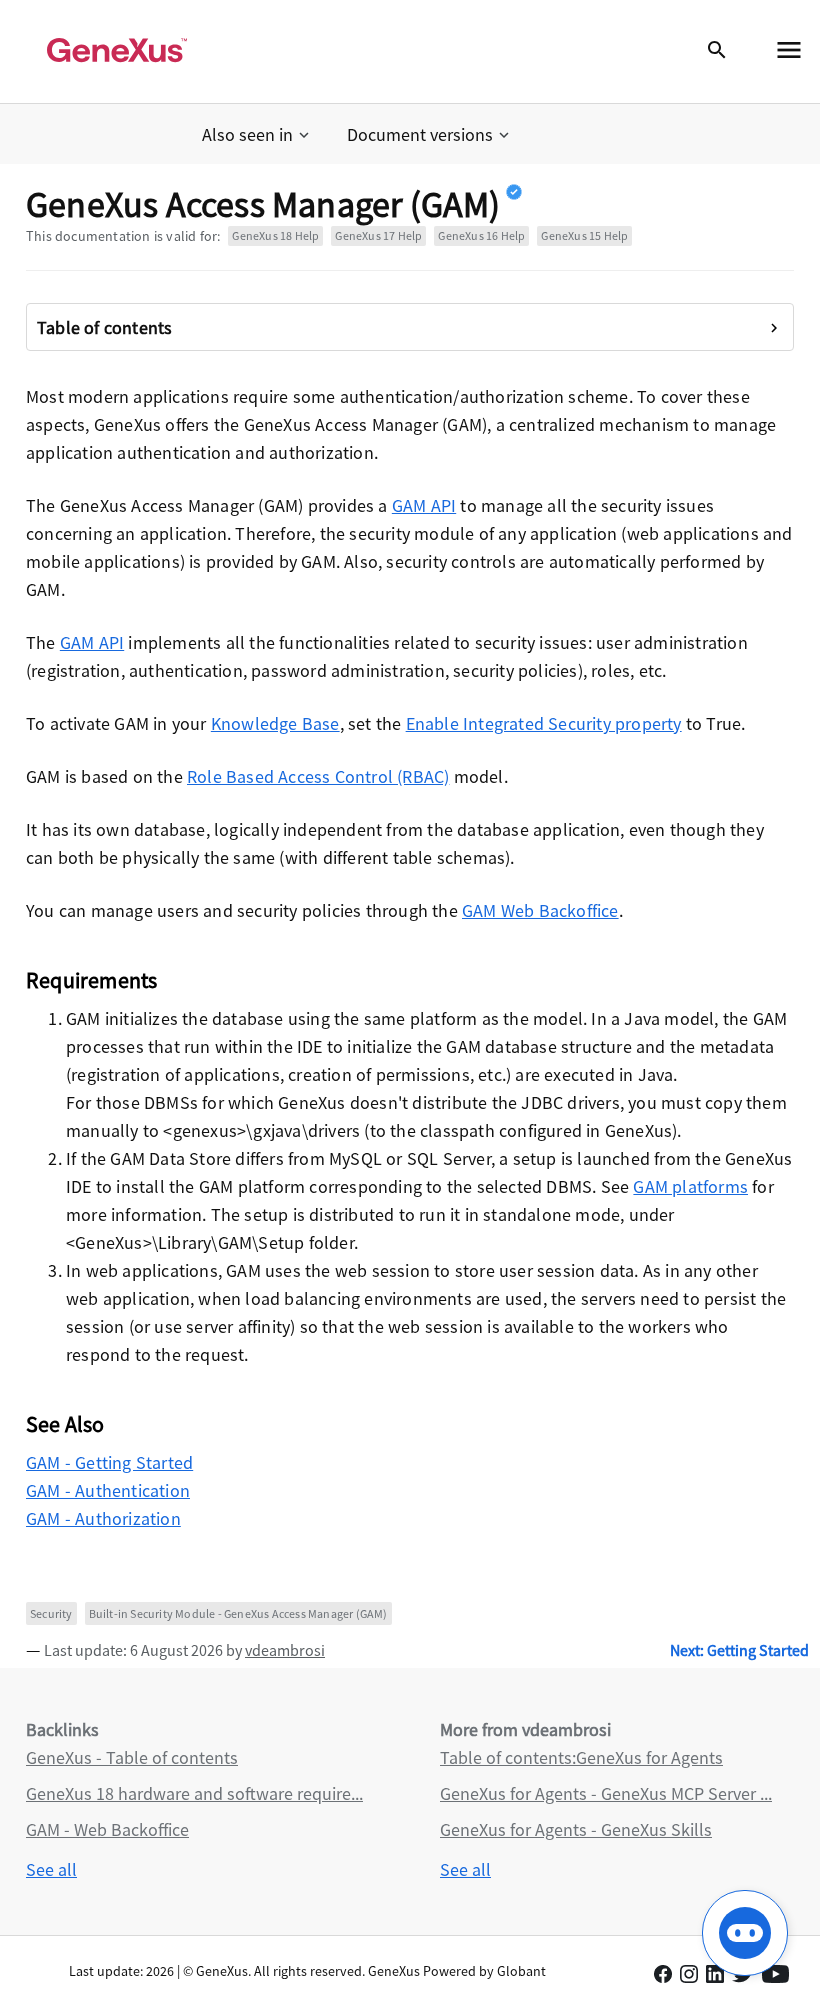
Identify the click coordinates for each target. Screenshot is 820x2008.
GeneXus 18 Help (275, 235)
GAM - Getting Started (109, 1462)
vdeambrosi (285, 1650)
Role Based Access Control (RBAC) (318, 776)
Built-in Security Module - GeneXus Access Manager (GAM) (238, 1613)
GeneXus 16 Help (481, 235)
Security (51, 1613)
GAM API (424, 505)
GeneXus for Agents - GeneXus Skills (576, 1829)
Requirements (91, 980)
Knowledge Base (275, 723)
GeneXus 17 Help (378, 235)
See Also (65, 1424)
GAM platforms (690, 1186)
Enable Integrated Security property (544, 723)
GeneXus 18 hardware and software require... (194, 1793)
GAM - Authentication (108, 1490)
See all (51, 1869)
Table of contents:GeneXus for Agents (581, 1757)
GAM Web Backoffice (540, 910)
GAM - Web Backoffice (107, 1829)
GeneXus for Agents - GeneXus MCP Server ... (606, 1793)
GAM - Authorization (103, 1518)
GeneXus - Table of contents (132, 1757)
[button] (257, 135)
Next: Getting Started (739, 1650)
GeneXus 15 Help (584, 235)
